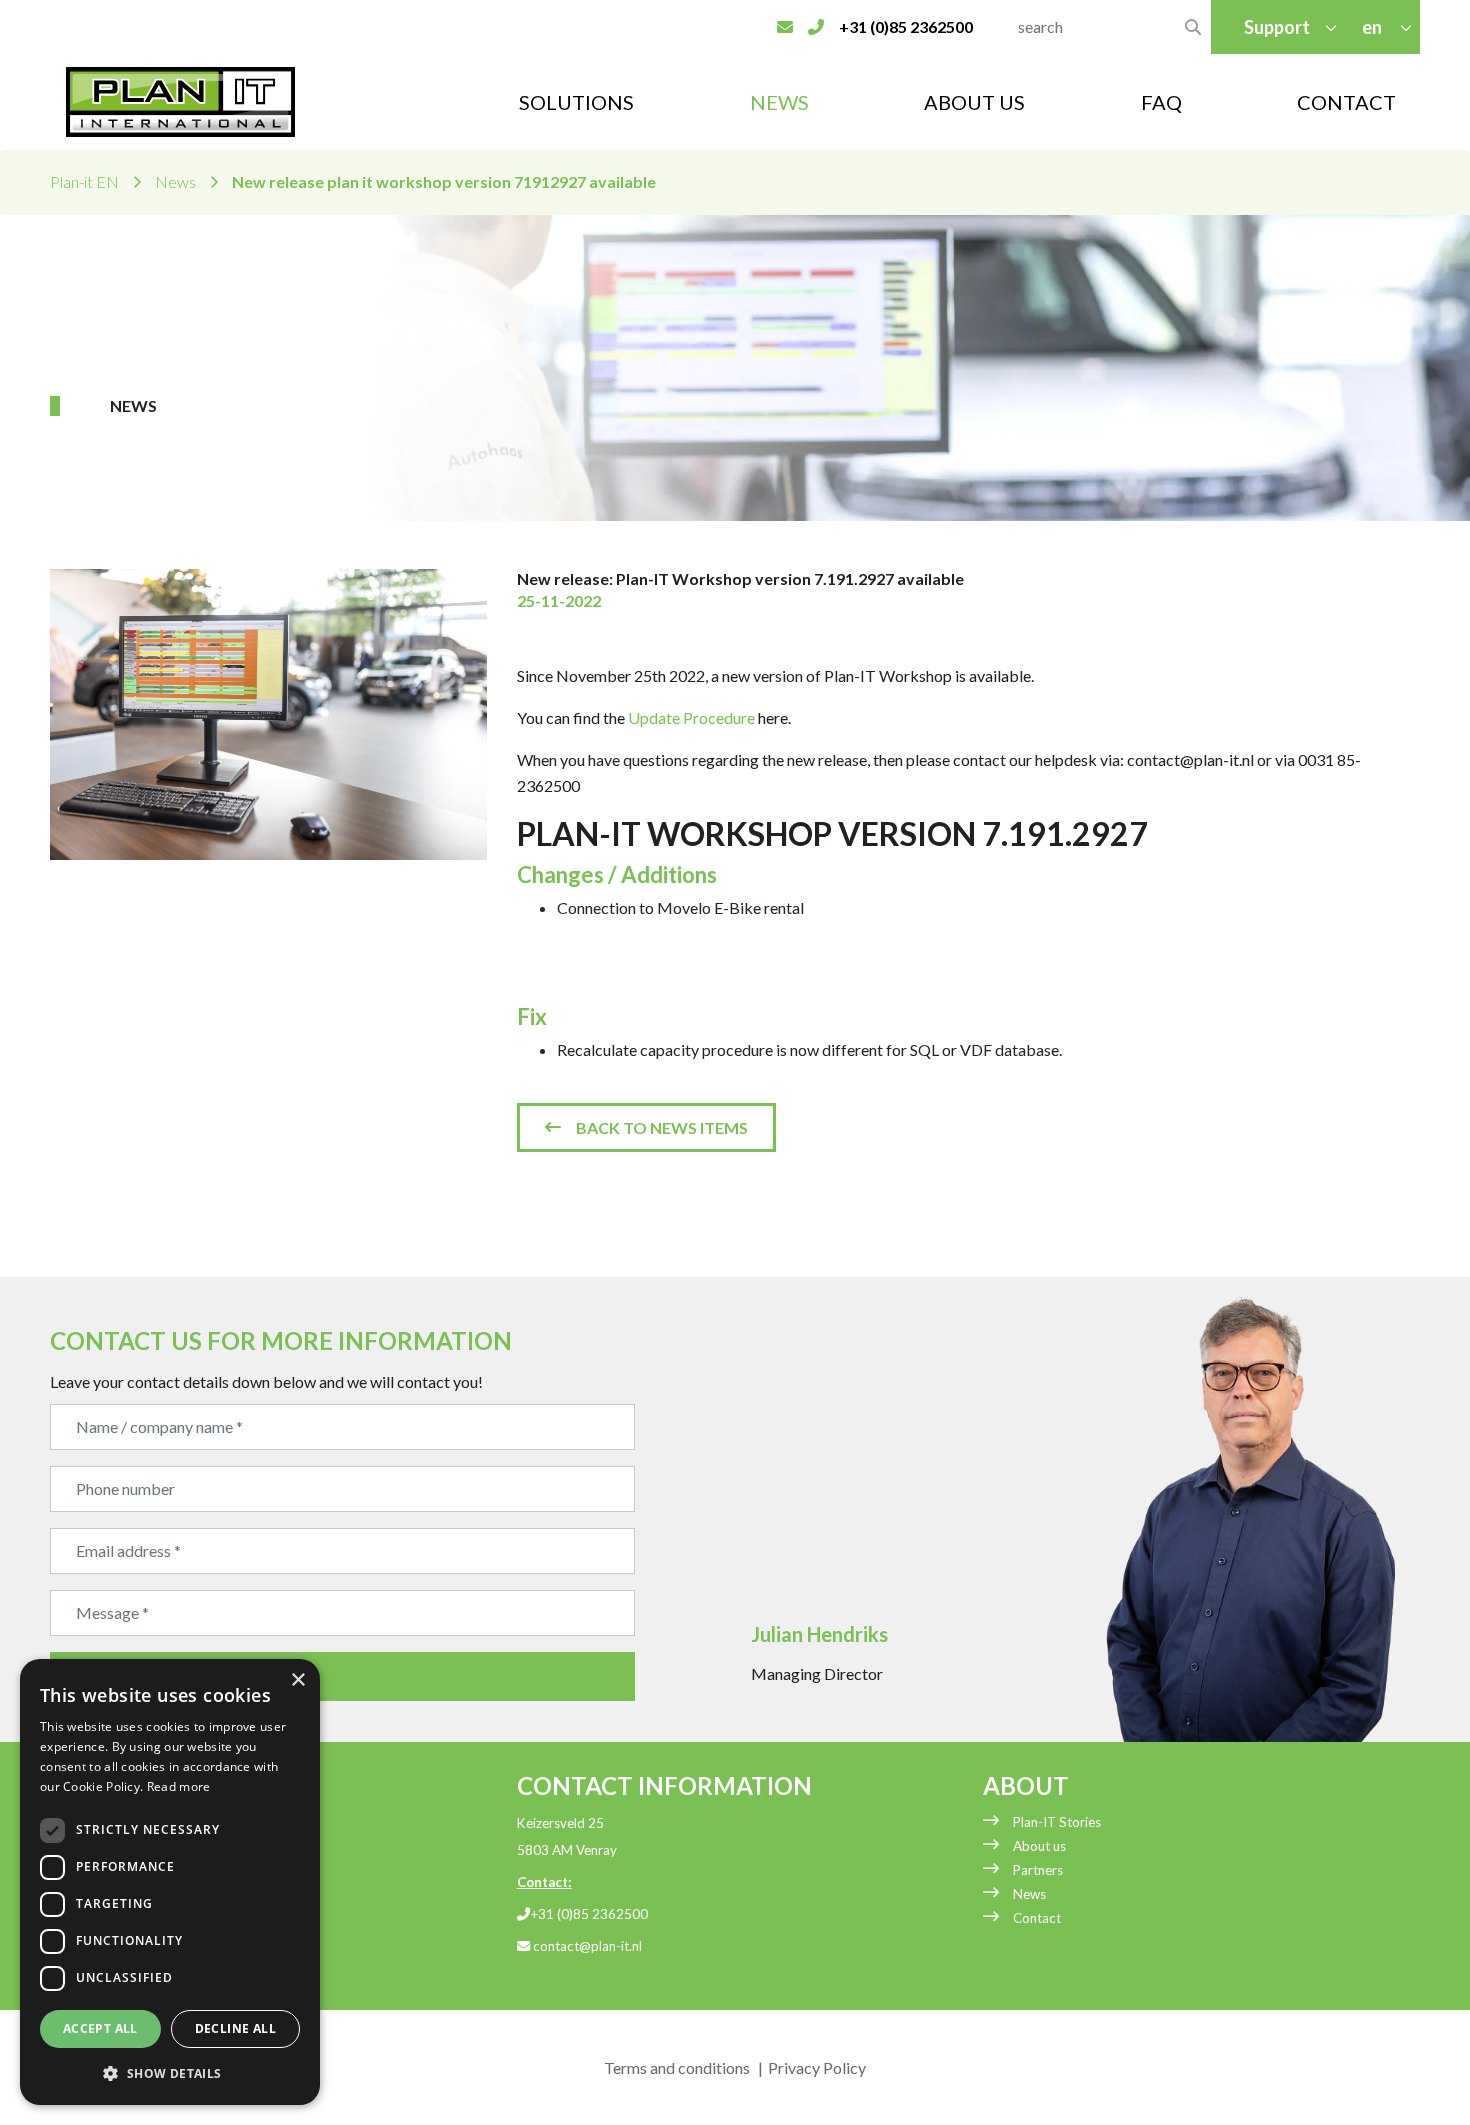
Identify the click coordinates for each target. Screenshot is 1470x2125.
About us (1039, 1846)
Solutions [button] (576, 102)
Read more (179, 1786)
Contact (1346, 102)
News (779, 102)
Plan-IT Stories (1057, 1822)
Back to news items (662, 1127)
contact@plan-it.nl (586, 1946)
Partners (1038, 1870)
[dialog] (170, 1882)
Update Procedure (691, 717)
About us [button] (974, 102)
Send (99, 1676)
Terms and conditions (677, 2067)
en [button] (1373, 27)
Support (1277, 27)
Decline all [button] (235, 2028)
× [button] (297, 1680)
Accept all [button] (100, 2028)
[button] (170, 2073)
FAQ (1161, 102)
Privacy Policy (817, 2067)
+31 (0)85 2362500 (589, 1914)
